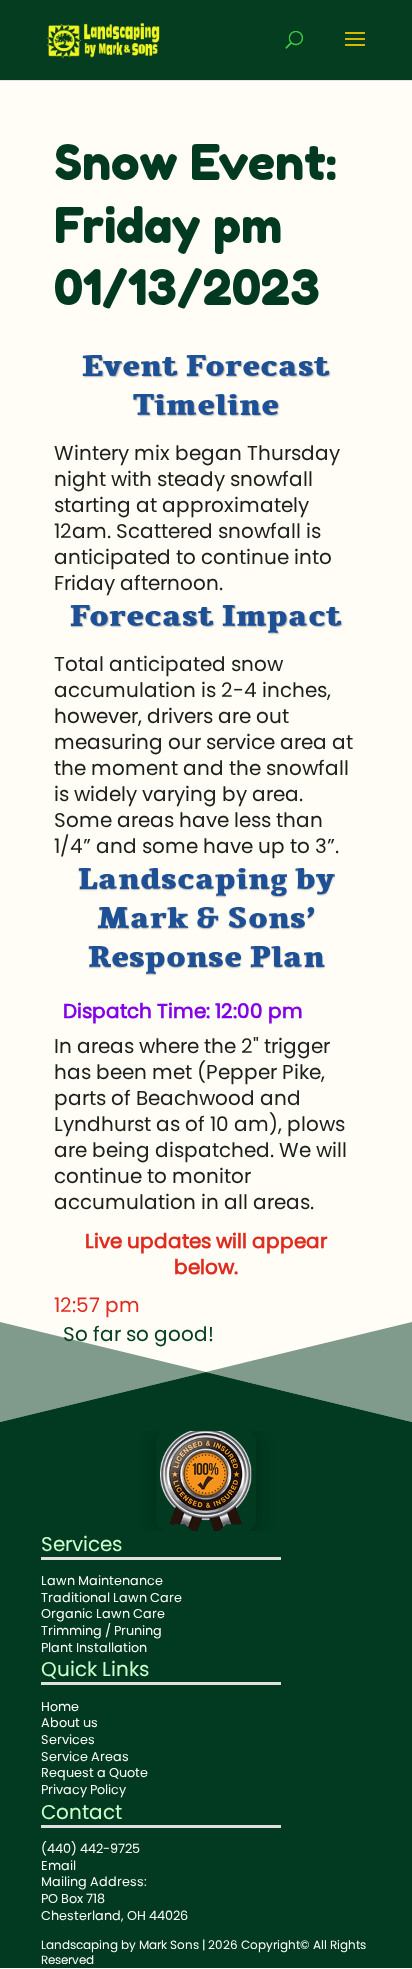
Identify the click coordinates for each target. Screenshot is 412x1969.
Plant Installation (94, 1647)
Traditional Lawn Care (111, 1597)
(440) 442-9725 (90, 1848)
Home (60, 1706)
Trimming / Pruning (101, 1630)
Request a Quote (94, 1772)
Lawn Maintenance (102, 1580)
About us (69, 1722)
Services (81, 1544)
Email (58, 1865)
